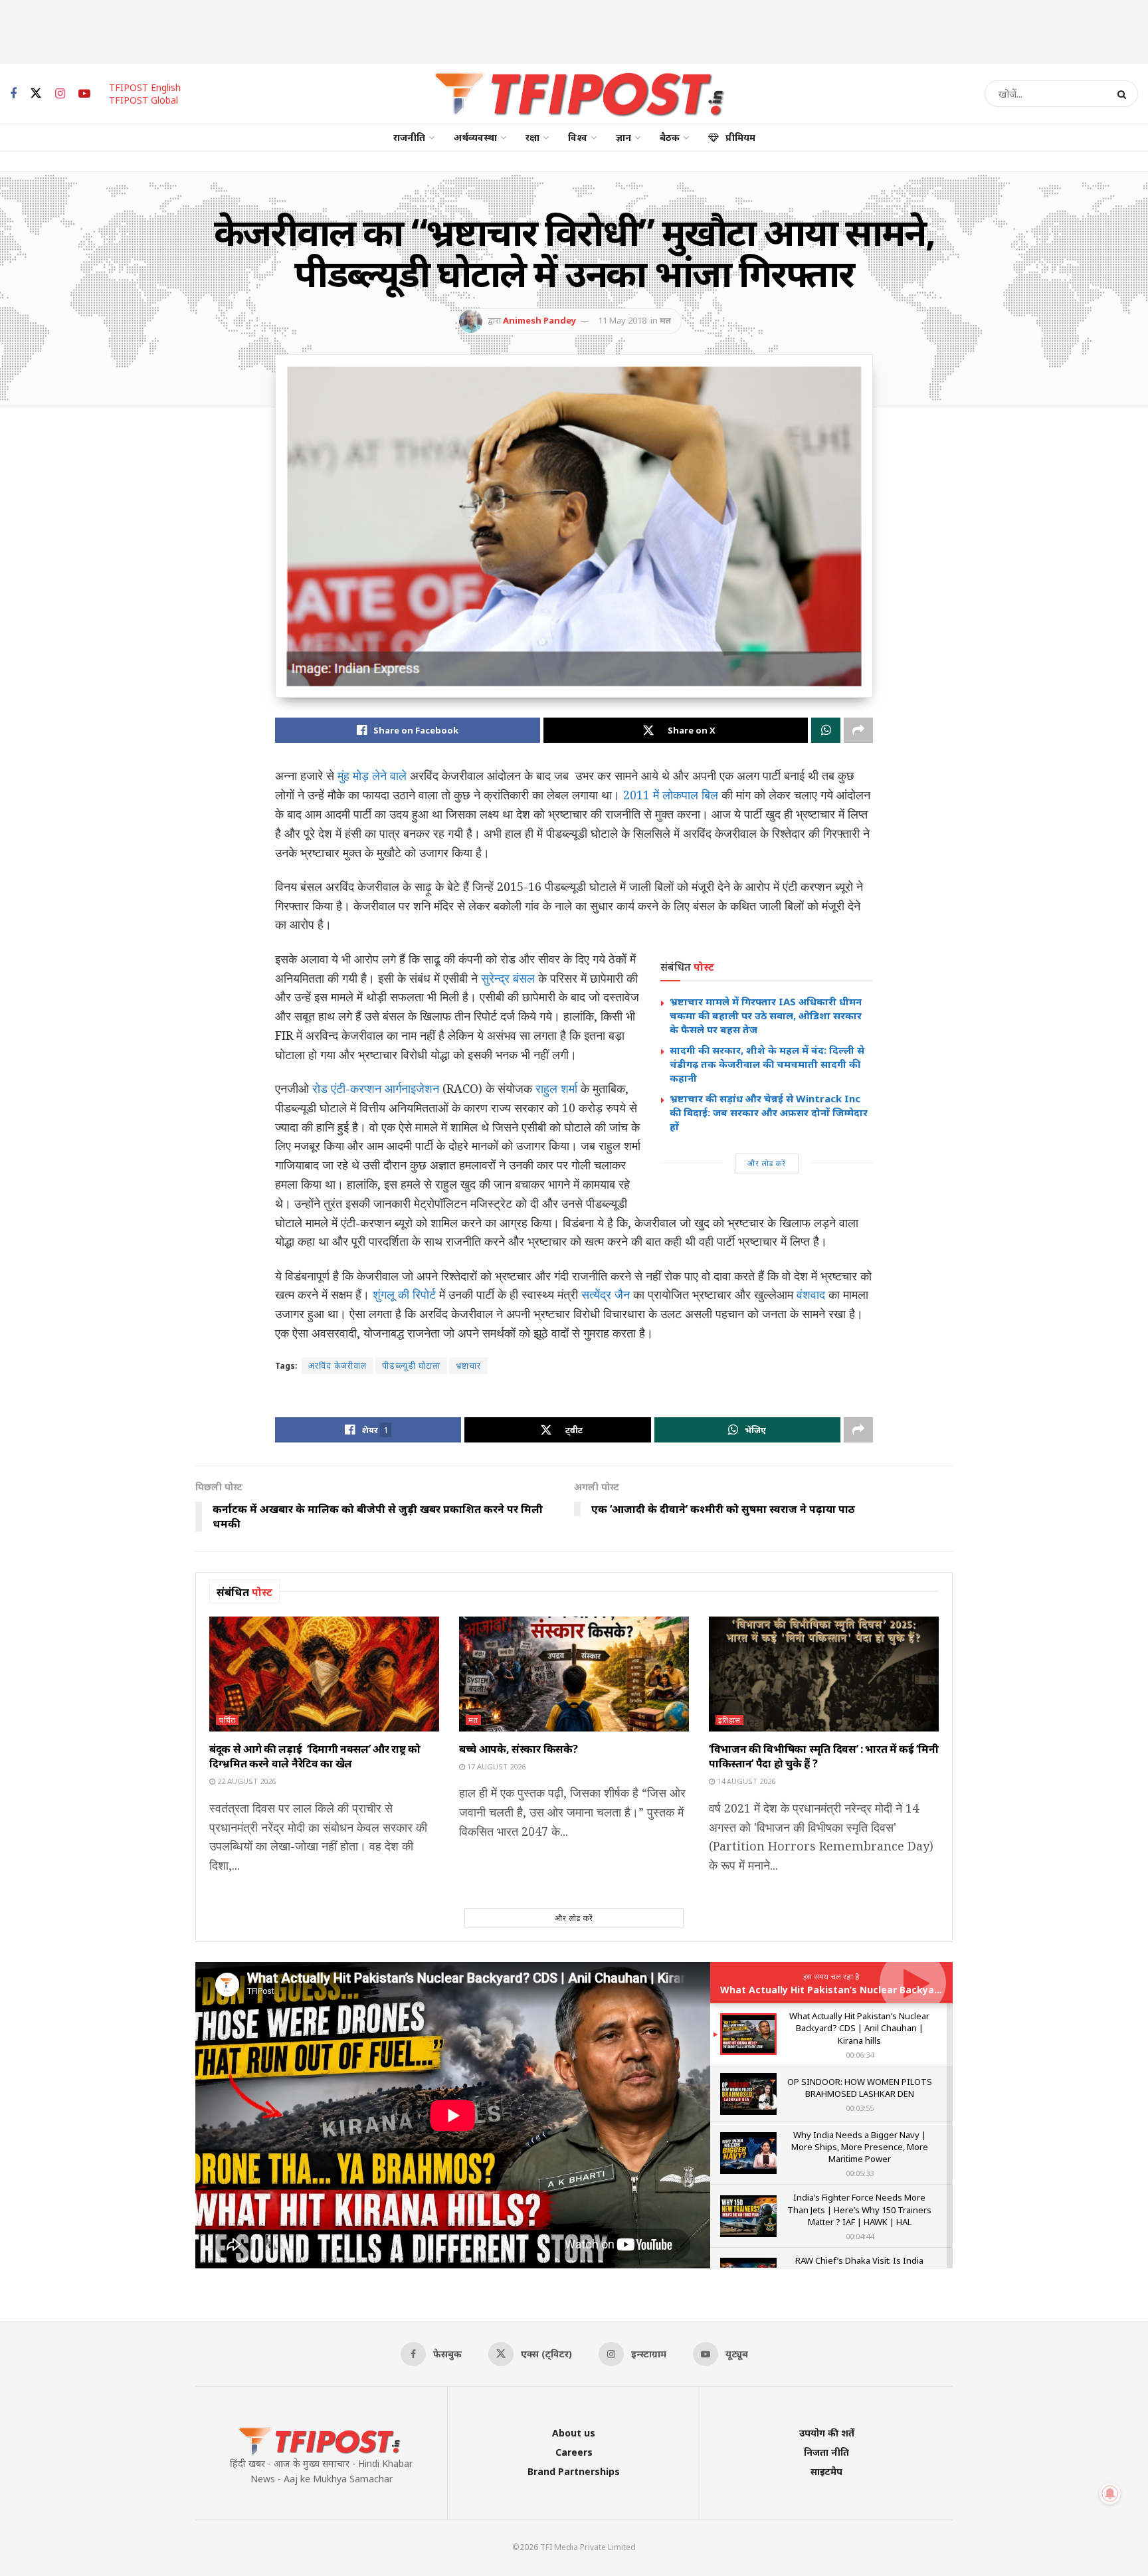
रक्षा (532, 137)
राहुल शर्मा (556, 1088)
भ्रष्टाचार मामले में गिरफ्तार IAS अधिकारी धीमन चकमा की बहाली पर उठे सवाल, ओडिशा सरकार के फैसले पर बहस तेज (766, 1015)
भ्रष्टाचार (468, 1366)
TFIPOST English (145, 87)
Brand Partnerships (574, 2471)
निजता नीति (826, 2452)
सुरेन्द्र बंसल (508, 978)
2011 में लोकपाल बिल (671, 795)
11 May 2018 (622, 320)
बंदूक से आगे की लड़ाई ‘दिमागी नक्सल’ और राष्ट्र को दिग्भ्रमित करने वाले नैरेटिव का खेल (315, 1756)
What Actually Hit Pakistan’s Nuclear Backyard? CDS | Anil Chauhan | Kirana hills (913, 1990)
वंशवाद (811, 1294)
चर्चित (227, 1720)
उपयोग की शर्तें (827, 2433)
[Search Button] (1124, 94)
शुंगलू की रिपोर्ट (404, 1294)
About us (574, 2433)
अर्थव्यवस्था (475, 137)
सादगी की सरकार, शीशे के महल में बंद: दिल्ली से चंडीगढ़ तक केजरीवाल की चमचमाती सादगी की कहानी (767, 1064)
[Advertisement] (574, 30)
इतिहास (729, 1720)
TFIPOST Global (143, 100)
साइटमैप (826, 2471)
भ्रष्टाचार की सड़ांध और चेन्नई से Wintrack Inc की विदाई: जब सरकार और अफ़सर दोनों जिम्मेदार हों (769, 1112)
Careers (574, 2452)
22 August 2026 (245, 1781)
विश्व (578, 137)
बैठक (670, 137)
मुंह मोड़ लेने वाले (370, 775)
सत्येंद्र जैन (606, 1294)
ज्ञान (623, 137)
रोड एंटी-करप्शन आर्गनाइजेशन (374, 1088)
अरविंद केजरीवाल (337, 1366)
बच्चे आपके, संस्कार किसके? (518, 1749)
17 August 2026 (495, 1766)
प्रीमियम (740, 137)
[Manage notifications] (1110, 2494)
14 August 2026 (745, 1781)
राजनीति (409, 137)
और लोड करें (767, 1163)
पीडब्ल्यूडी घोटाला (411, 1366)
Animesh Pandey (539, 320)
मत (665, 320)
